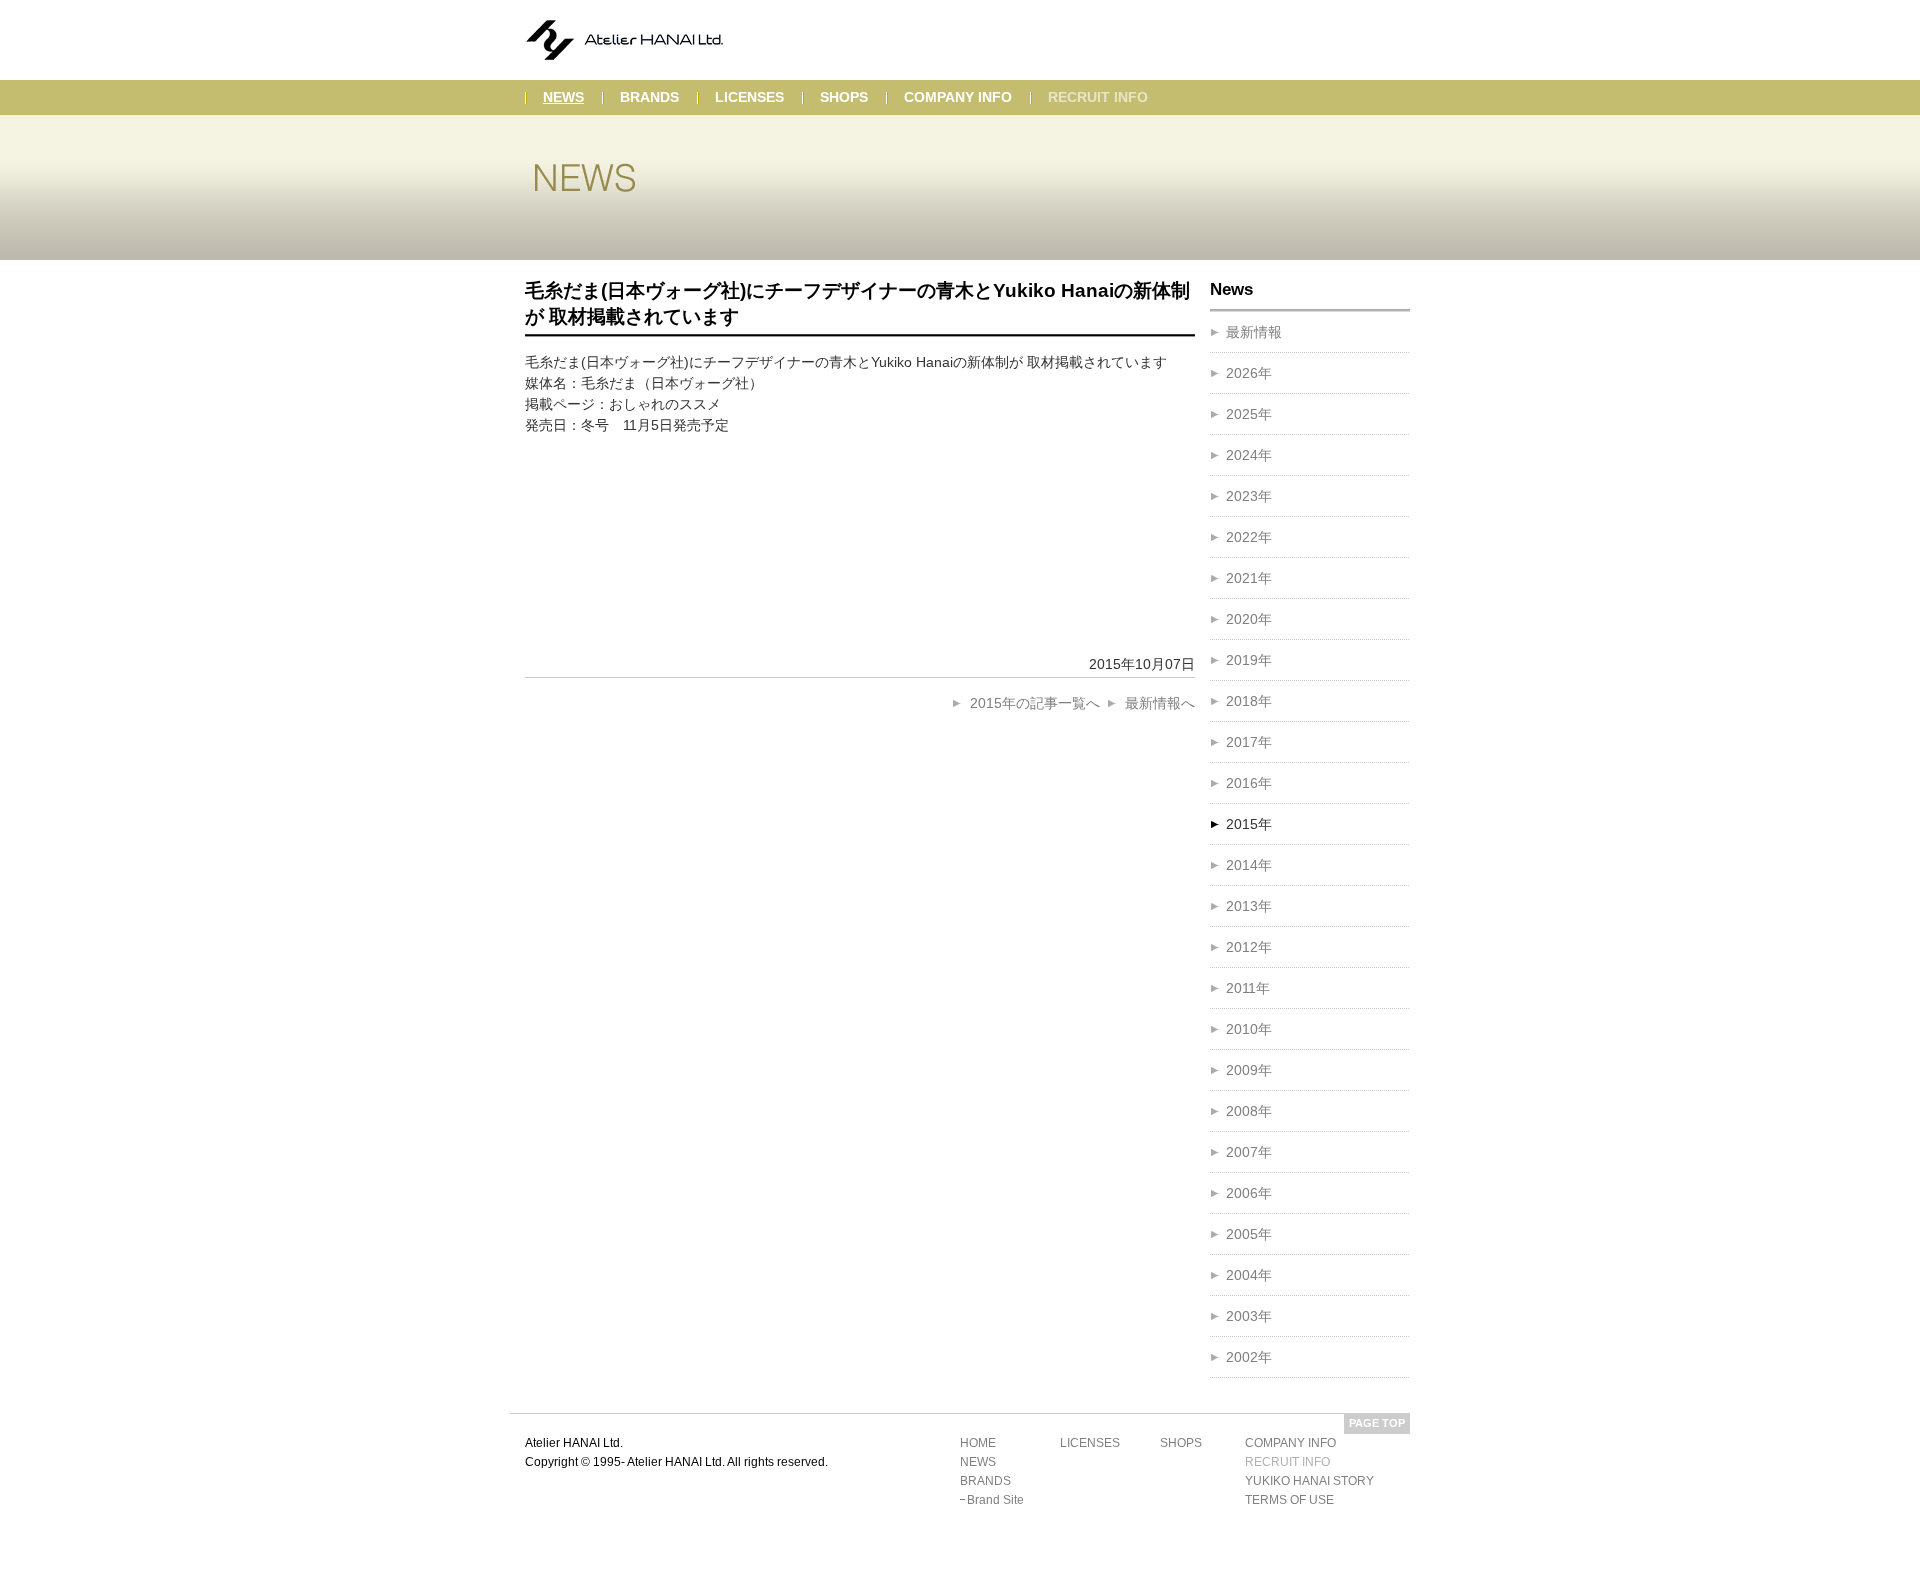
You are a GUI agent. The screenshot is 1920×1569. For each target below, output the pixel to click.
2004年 (1249, 1275)
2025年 (1249, 414)
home (978, 1443)
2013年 (1249, 906)
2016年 (1249, 783)
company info (958, 97)
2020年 (1249, 619)
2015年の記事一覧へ (1035, 703)
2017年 (1249, 742)
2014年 (1249, 865)
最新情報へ (1160, 703)
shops (844, 97)
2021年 (1249, 578)
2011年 (1248, 988)
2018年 (1249, 701)
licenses (749, 97)
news (563, 97)
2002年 (1249, 1357)
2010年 (1249, 1029)
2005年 (1249, 1234)
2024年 (1249, 455)
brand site (995, 1500)
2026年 (1249, 373)
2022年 (1249, 537)
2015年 (1249, 824)
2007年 (1249, 1152)
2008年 (1249, 1111)
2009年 (1249, 1070)
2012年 (1249, 947)
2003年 (1249, 1316)
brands (649, 97)
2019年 (1249, 660)
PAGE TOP (1377, 1423)
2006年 (1249, 1193)
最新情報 (1254, 332)
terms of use (1289, 1500)
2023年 (1249, 496)
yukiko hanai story (1309, 1481)
